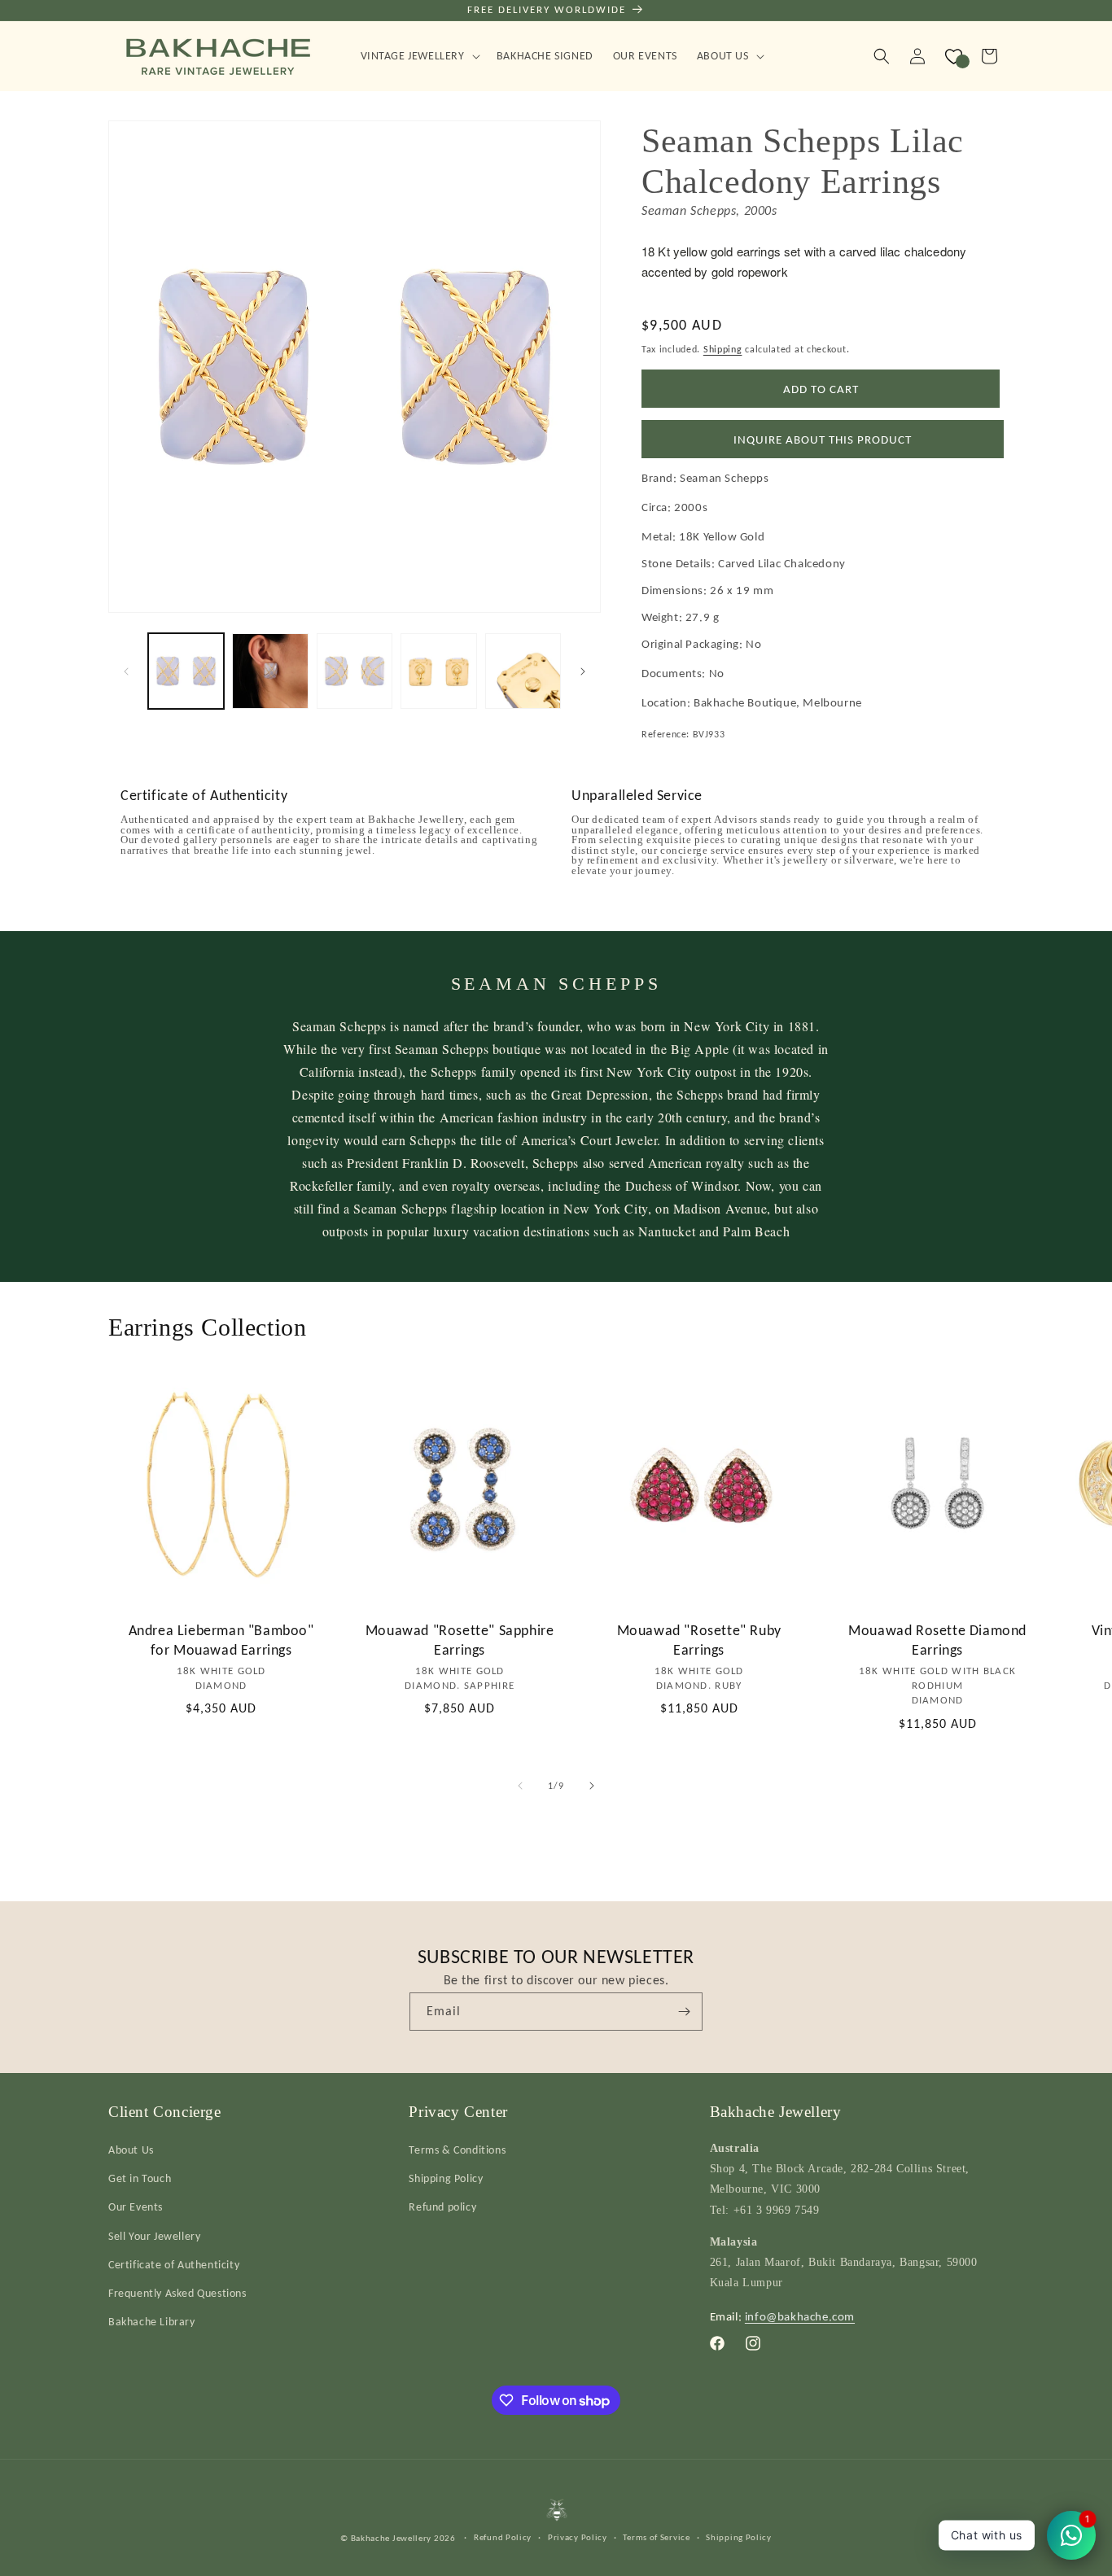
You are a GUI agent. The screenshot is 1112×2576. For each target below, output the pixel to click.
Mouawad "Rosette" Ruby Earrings (698, 1640)
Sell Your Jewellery (154, 2236)
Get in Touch (140, 2178)
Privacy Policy (578, 2537)
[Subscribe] (684, 2012)
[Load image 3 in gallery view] (355, 671)
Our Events (136, 2207)
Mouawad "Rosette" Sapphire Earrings (460, 1640)
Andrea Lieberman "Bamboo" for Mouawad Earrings (221, 1640)
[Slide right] (583, 671)
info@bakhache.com (800, 2316)
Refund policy (442, 2207)
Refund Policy (503, 2537)
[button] (419, 56)
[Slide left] (126, 671)
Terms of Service (656, 2537)
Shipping (723, 349)
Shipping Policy (446, 2178)
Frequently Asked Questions (177, 2293)
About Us (131, 2150)
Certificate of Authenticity (174, 2265)
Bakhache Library (152, 2322)
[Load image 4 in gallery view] (438, 671)
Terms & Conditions (457, 2150)
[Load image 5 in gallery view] (523, 671)
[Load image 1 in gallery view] (186, 671)
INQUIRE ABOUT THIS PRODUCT (823, 440)
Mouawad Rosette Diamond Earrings (937, 1640)
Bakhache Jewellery (392, 2538)
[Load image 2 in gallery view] (270, 671)
